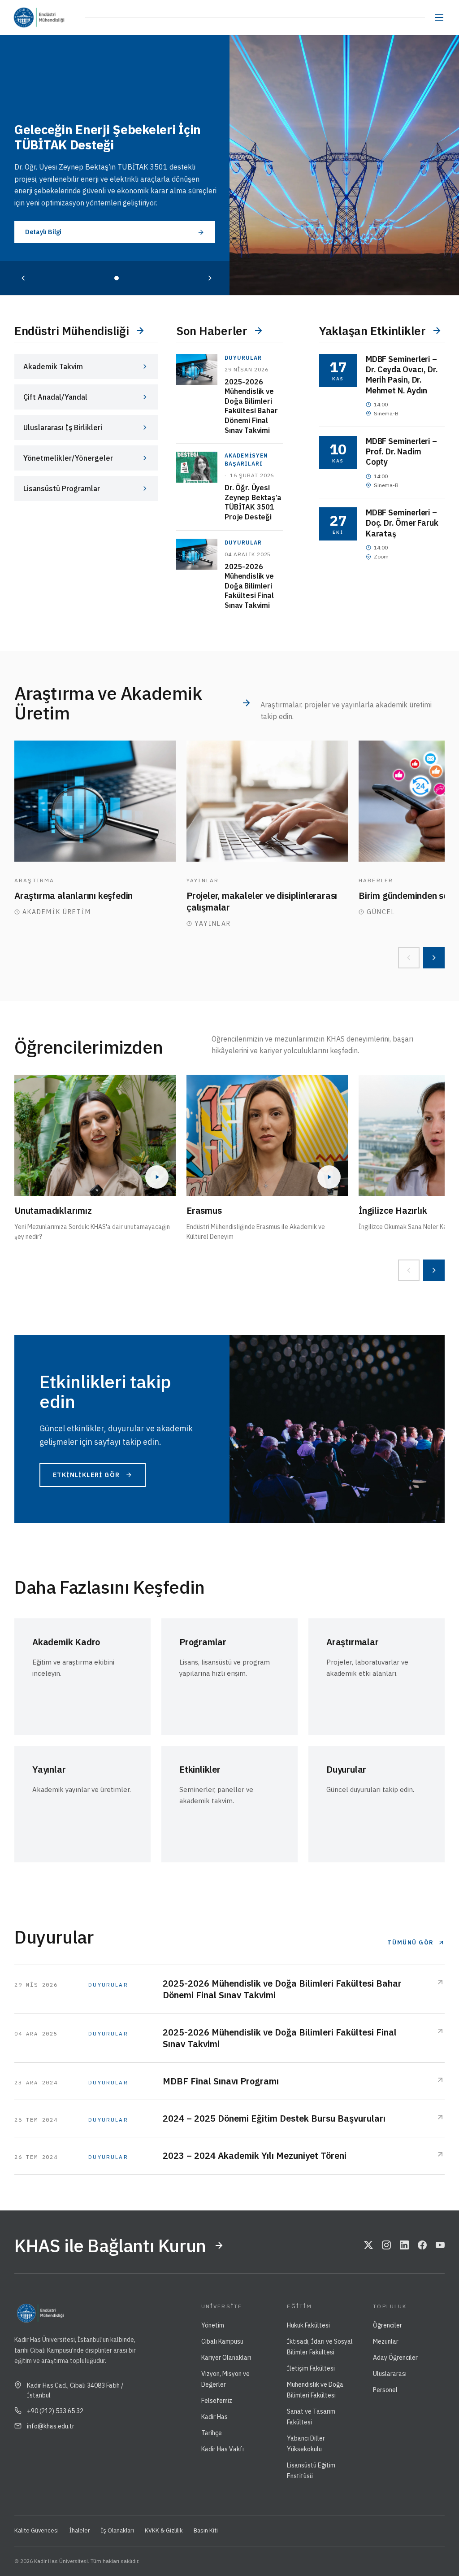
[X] (368, 2245)
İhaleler (80, 2530)
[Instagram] (386, 2245)
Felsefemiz (217, 2401)
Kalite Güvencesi (37, 2530)
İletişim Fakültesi (311, 2368)
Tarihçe (212, 2433)
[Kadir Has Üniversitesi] (26, 17)
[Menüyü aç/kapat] (439, 17)
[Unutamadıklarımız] (95, 1135)
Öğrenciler (388, 2325)
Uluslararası (390, 2374)
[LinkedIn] (404, 2245)
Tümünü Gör (411, 1942)
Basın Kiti (206, 2530)
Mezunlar (386, 2341)
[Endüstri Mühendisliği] (61, 17)
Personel (385, 2390)
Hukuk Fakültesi (308, 2325)
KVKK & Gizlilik (164, 2530)
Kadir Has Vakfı (223, 2449)
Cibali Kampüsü (222, 2341)
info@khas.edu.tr (51, 2426)
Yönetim (213, 2325)
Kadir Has (214, 2417)
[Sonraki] (210, 278)
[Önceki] (23, 278)
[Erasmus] (267, 1135)
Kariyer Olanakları (226, 2358)
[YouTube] (440, 2245)
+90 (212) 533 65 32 (55, 2411)
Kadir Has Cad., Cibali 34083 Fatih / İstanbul (75, 2390)
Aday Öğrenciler (395, 2358)
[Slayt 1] (117, 278)
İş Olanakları (117, 2530)
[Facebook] (422, 2245)
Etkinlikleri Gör (86, 1475)
